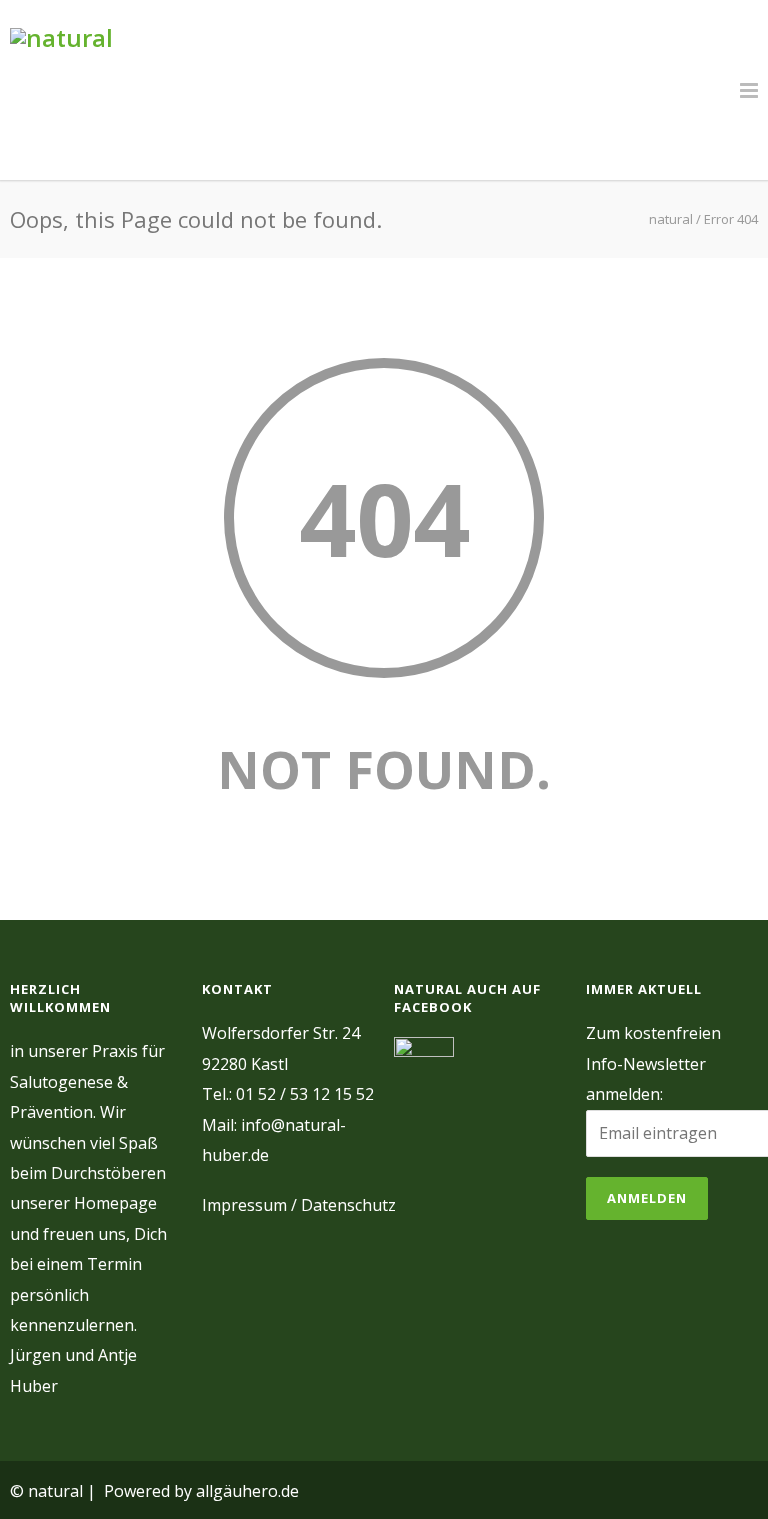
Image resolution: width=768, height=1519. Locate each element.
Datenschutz (348, 1205)
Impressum (244, 1205)
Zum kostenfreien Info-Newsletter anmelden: (653, 1063)
